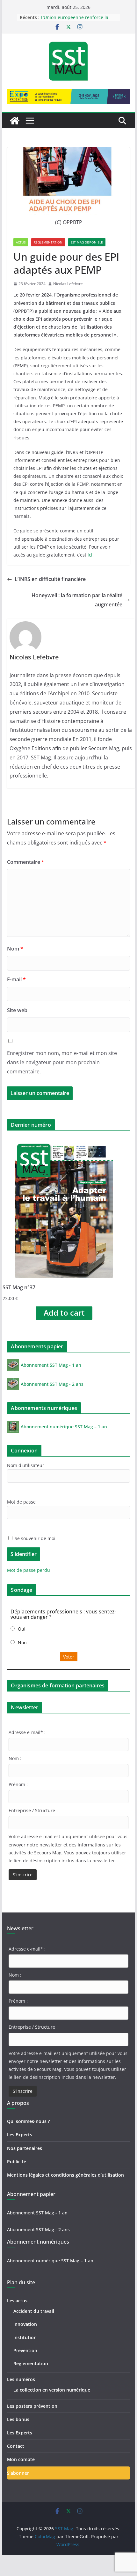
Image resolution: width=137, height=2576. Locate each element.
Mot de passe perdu (29, 1570)
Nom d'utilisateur (26, 1465)
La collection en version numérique (52, 2390)
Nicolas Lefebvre (68, 284)
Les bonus (18, 2419)
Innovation (25, 2324)
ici (90, 555)
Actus (21, 242)
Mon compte (21, 2459)
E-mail (16, 979)
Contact (16, 2446)
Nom (15, 949)
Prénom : (18, 1784)
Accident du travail (34, 2311)
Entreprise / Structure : (33, 1810)
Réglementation (48, 242)
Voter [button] (69, 1657)
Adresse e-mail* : (27, 1732)
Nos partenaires (25, 2148)
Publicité (17, 2162)
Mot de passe (21, 1502)
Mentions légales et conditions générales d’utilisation (65, 2175)
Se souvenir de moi (34, 1538)
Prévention (25, 2350)
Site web (17, 1010)
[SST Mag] (15, 121)
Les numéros (21, 2379)
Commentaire (26, 862)
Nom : (15, 1758)
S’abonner (18, 2473)
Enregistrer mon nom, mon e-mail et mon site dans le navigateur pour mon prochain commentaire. (62, 1062)
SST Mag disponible (87, 242)
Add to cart (64, 1313)
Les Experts (20, 2135)
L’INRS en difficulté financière (50, 579)
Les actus (17, 2301)
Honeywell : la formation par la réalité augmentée (77, 600)
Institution (25, 2337)
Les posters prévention (32, 2406)
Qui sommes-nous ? (28, 2121)
